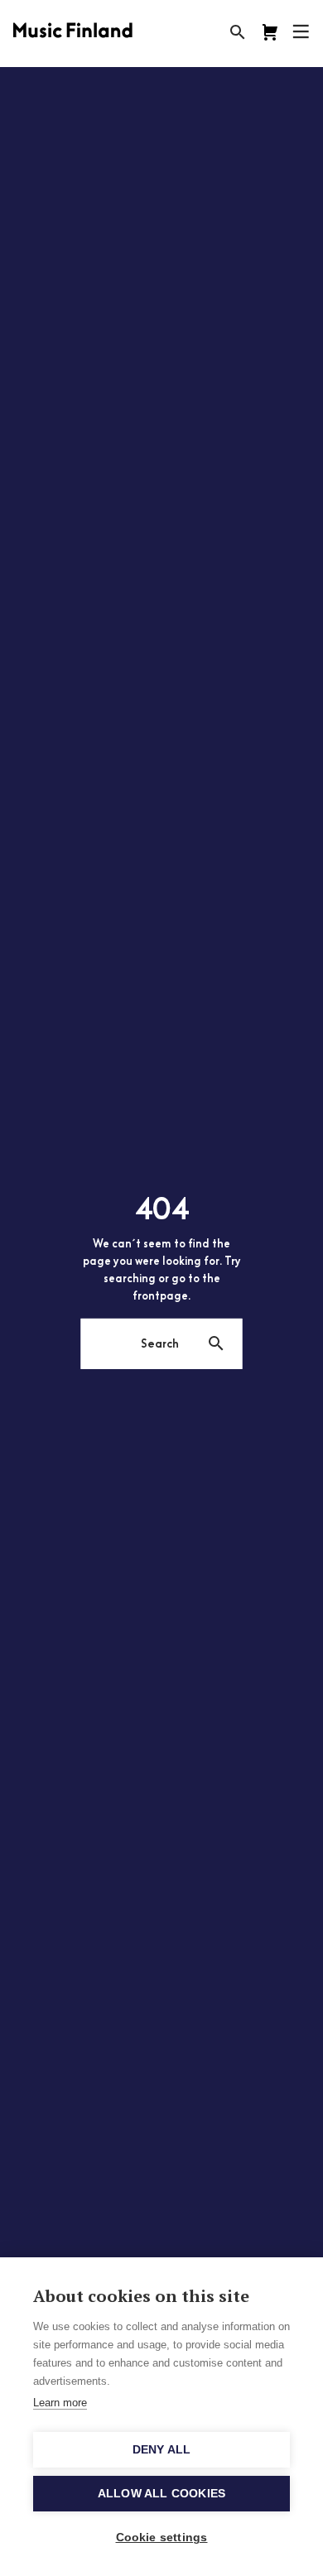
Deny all (162, 2450)
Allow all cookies (161, 2494)
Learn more (60, 2403)
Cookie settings (162, 2538)
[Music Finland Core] (270, 32)
